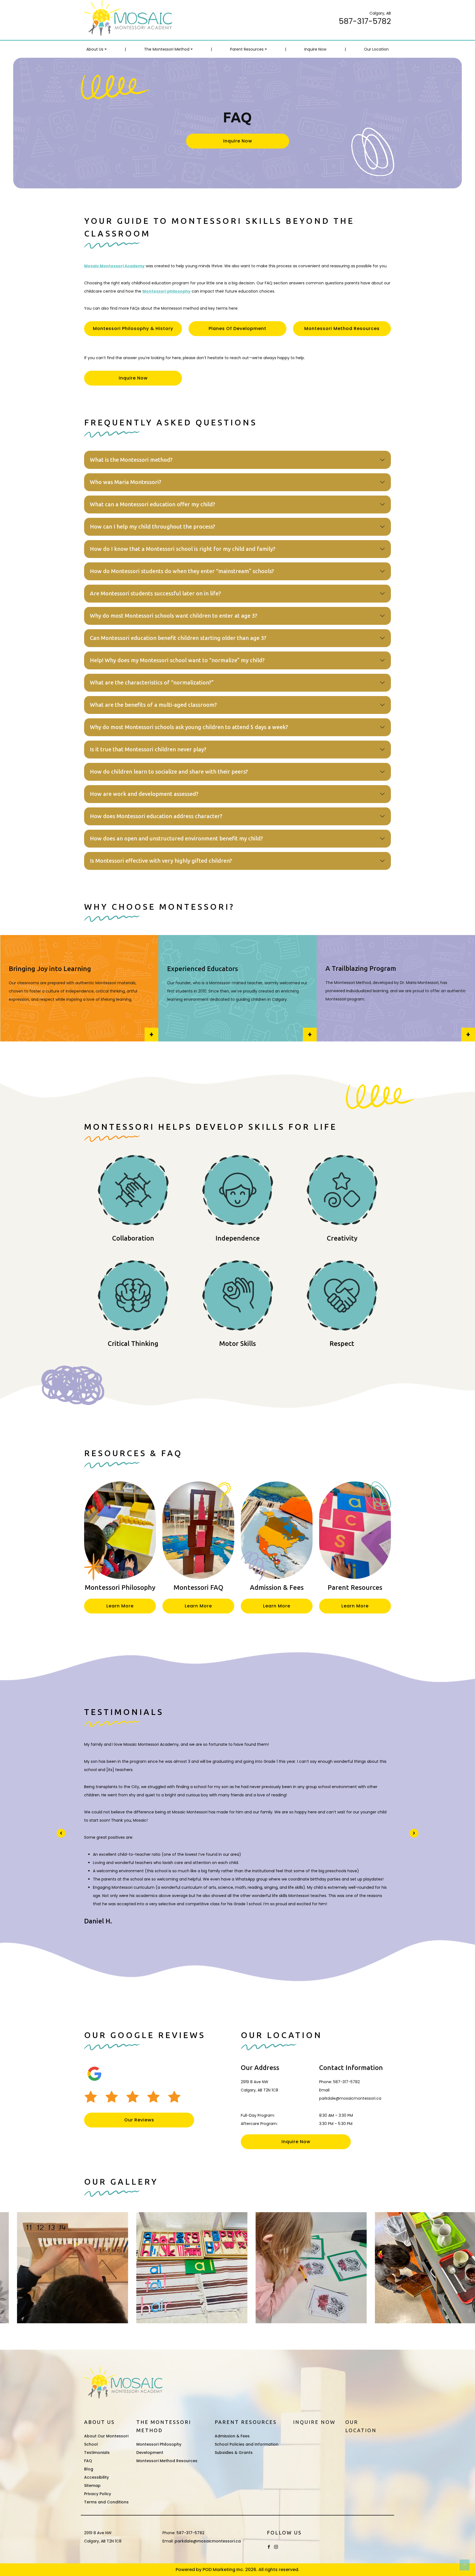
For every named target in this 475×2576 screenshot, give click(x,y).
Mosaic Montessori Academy (114, 266)
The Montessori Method (167, 49)
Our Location (376, 49)
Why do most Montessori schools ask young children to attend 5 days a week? (189, 727)
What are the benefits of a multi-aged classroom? (153, 705)
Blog (89, 2469)
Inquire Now (315, 49)
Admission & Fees (232, 2436)
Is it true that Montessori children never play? (148, 749)
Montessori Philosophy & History (133, 328)
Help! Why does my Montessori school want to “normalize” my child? (177, 660)
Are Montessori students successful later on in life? (155, 593)
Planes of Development (237, 328)
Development (150, 2453)
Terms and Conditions (106, 2502)
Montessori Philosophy (159, 2444)
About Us (95, 49)
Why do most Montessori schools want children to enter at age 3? (174, 616)
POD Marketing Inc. (223, 2570)
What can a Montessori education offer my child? (153, 504)
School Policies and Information (247, 2444)
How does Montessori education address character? (156, 816)
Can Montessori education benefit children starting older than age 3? (178, 638)
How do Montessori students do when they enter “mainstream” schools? (182, 571)
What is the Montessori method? (131, 460)
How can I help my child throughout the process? (153, 527)
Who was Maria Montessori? (126, 482)
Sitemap (92, 2486)
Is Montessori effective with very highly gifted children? (161, 861)
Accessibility (96, 2477)
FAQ (88, 2461)
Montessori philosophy (166, 291)
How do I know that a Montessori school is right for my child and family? (183, 549)
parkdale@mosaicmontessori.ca (350, 2098)
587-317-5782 (365, 21)
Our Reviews (139, 2120)
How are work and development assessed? (144, 794)
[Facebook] (269, 2547)
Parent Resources (247, 49)
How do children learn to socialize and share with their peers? (169, 772)
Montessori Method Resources (342, 328)
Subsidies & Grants (234, 2453)
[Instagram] (276, 2547)
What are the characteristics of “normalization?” (152, 683)
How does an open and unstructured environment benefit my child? (176, 838)
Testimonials (97, 2453)
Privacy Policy (98, 2494)
